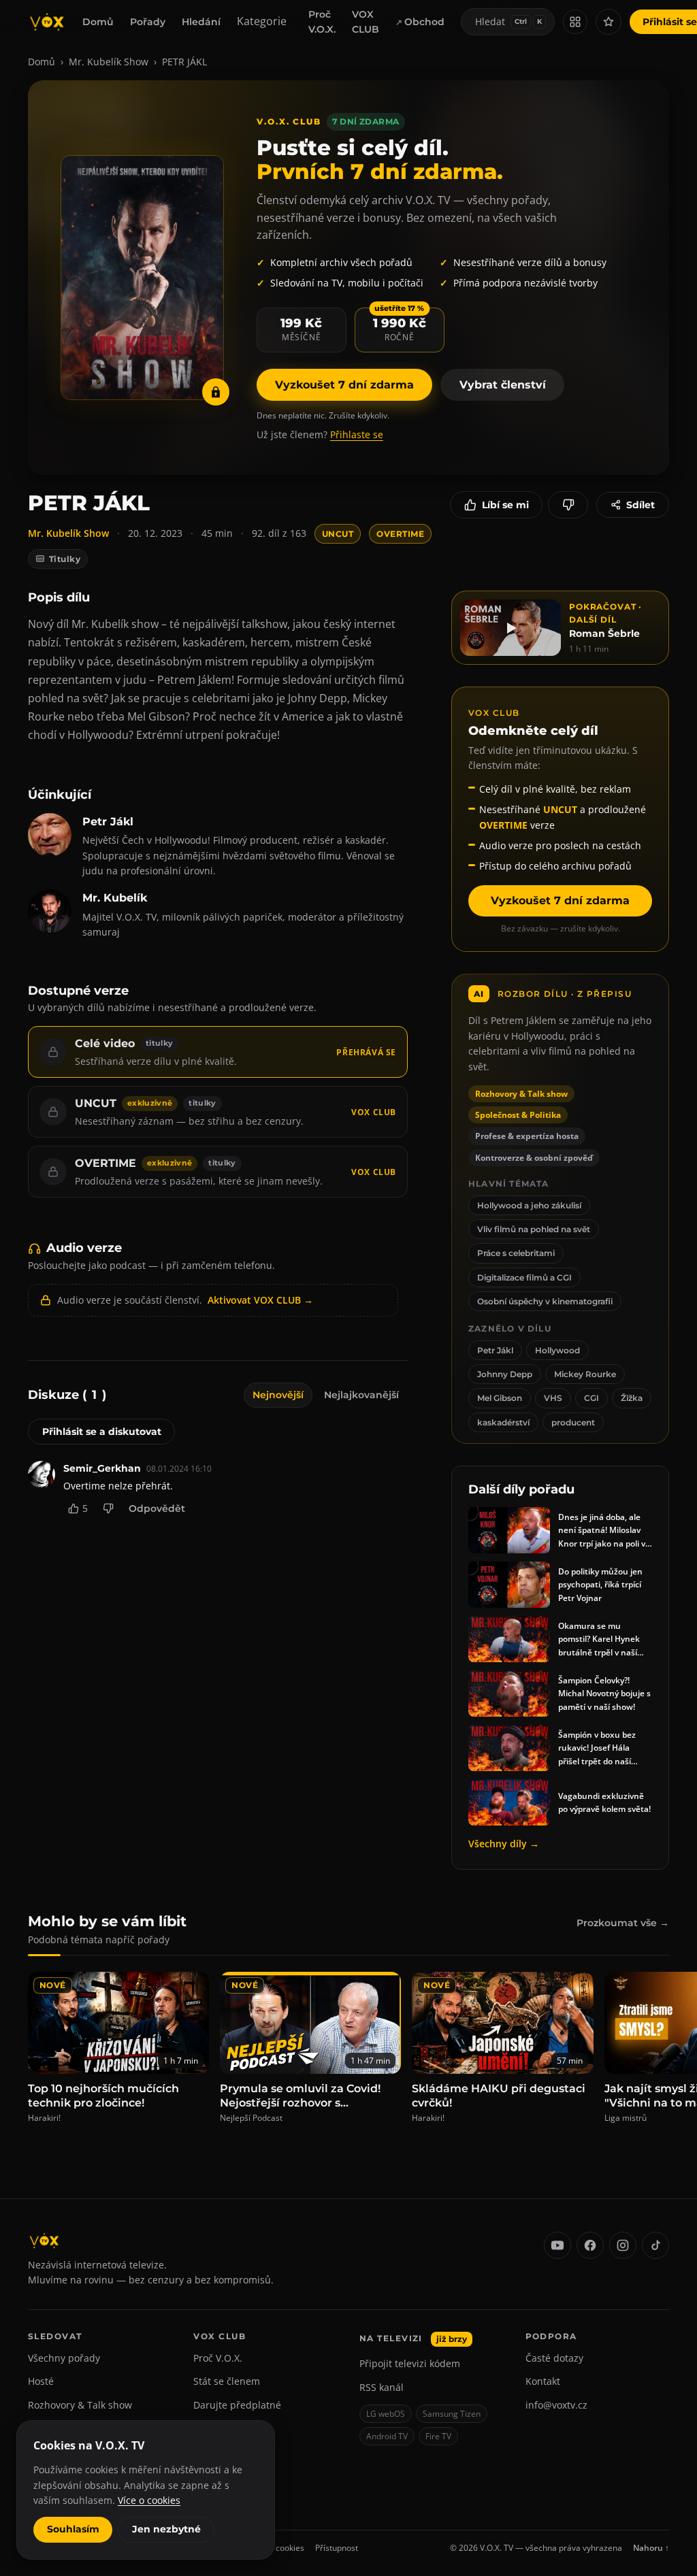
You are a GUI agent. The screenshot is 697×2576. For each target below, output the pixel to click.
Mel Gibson (500, 1398)
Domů (98, 22)
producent (573, 1422)
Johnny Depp (505, 1374)
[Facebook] (590, 2245)
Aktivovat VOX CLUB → (260, 1300)
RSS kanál (382, 2387)
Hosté (41, 2381)
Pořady (148, 22)
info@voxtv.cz (556, 2405)
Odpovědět (157, 1508)
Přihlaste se (357, 434)
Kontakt (543, 2381)
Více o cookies (149, 2500)
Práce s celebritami (516, 1253)
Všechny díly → (504, 1844)
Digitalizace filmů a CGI (524, 1277)
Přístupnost (337, 2548)
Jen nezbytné (166, 2529)
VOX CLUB (366, 22)
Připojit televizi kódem (410, 2363)
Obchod (424, 22)
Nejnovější (278, 1395)
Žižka (632, 1398)
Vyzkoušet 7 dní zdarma (344, 385)
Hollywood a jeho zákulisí (529, 1205)
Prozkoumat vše (623, 1923)
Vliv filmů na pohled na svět (534, 1229)
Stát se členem (227, 2381)
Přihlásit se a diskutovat (102, 1432)
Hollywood (557, 1350)
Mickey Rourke (585, 1374)
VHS (553, 1398)
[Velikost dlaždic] (575, 22)
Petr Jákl (495, 1350)
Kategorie (262, 21)
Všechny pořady (64, 2358)
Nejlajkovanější (361, 1395)
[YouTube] (557, 2245)
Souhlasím (73, 2529)
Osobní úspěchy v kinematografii (545, 1301)
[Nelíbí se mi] (568, 505)
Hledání (201, 22)
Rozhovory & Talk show (80, 2405)
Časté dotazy (554, 2358)
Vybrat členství (503, 385)
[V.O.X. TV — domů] (47, 22)
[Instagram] (623, 2245)
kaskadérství (503, 1422)
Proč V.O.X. (322, 22)
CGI (591, 1398)
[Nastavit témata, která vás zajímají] (609, 22)
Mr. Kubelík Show (109, 62)
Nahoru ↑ (651, 2548)
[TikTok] (655, 2245)
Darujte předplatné (237, 2405)
